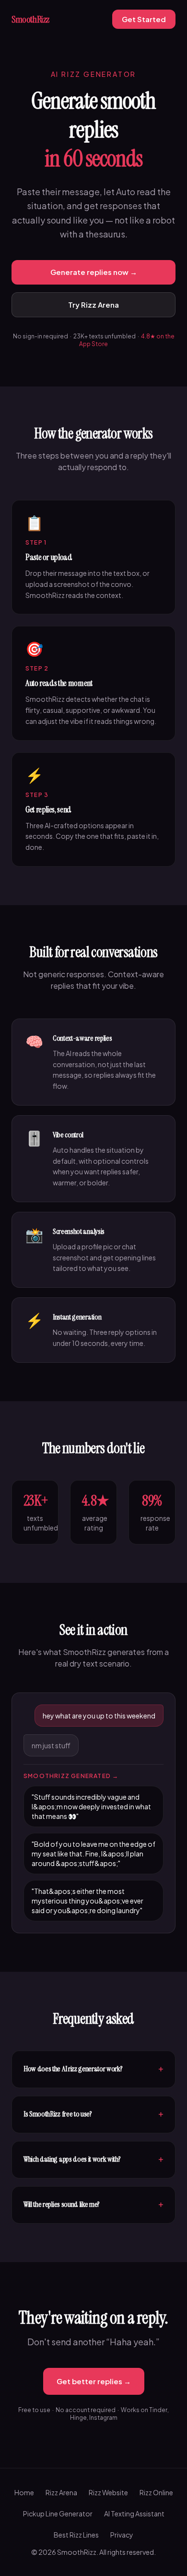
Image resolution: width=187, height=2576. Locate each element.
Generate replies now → (94, 272)
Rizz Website (108, 2492)
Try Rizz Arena (93, 305)
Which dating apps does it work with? (93, 2160)
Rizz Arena (61, 2492)
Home (24, 2492)
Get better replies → (94, 2381)
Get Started (144, 19)
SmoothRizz (30, 19)
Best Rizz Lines (76, 2535)
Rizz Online (156, 2492)
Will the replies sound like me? (93, 2205)
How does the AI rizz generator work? (93, 2069)
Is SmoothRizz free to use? (93, 2115)
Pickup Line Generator (58, 2514)
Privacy (122, 2535)
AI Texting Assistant (134, 2514)
